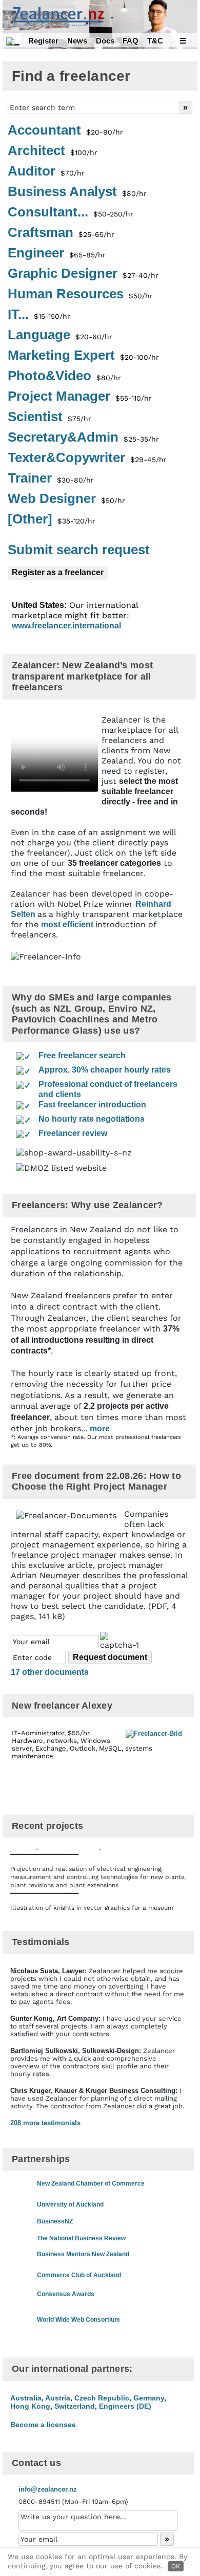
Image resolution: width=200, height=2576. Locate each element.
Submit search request (79, 550)
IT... (39, 315)
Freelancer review (73, 1133)
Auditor (46, 171)
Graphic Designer (83, 274)
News (77, 41)
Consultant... (71, 212)
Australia (26, 2398)
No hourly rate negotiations (92, 1119)
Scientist (49, 417)
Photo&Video (64, 376)
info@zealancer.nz (48, 2489)
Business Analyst (77, 192)
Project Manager (80, 397)
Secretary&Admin (83, 438)
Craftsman (61, 233)
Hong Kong (30, 2406)
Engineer (57, 253)
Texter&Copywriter (87, 458)
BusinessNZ (55, 2221)
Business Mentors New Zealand (83, 2254)
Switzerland (75, 2406)
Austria (58, 2398)
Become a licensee (43, 2425)
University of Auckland (70, 2204)
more (100, 1428)
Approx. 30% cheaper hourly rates (105, 1070)
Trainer (51, 478)
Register (43, 41)
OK (176, 2566)
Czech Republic (102, 2398)
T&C (155, 41)
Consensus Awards (66, 2294)
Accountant (65, 130)
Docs (105, 41)
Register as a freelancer (58, 572)
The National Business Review (81, 2238)
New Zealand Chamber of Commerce (91, 2184)
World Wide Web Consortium (78, 2320)
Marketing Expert (83, 356)
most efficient (68, 924)
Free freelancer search (82, 1055)
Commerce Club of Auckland (79, 2275)
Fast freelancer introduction (92, 1105)
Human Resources (80, 294)
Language (60, 335)
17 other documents (50, 1672)
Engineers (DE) (125, 2406)
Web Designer (66, 499)
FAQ (131, 41)
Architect (53, 151)
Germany (149, 2398)
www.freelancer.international (66, 626)
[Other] (52, 519)
